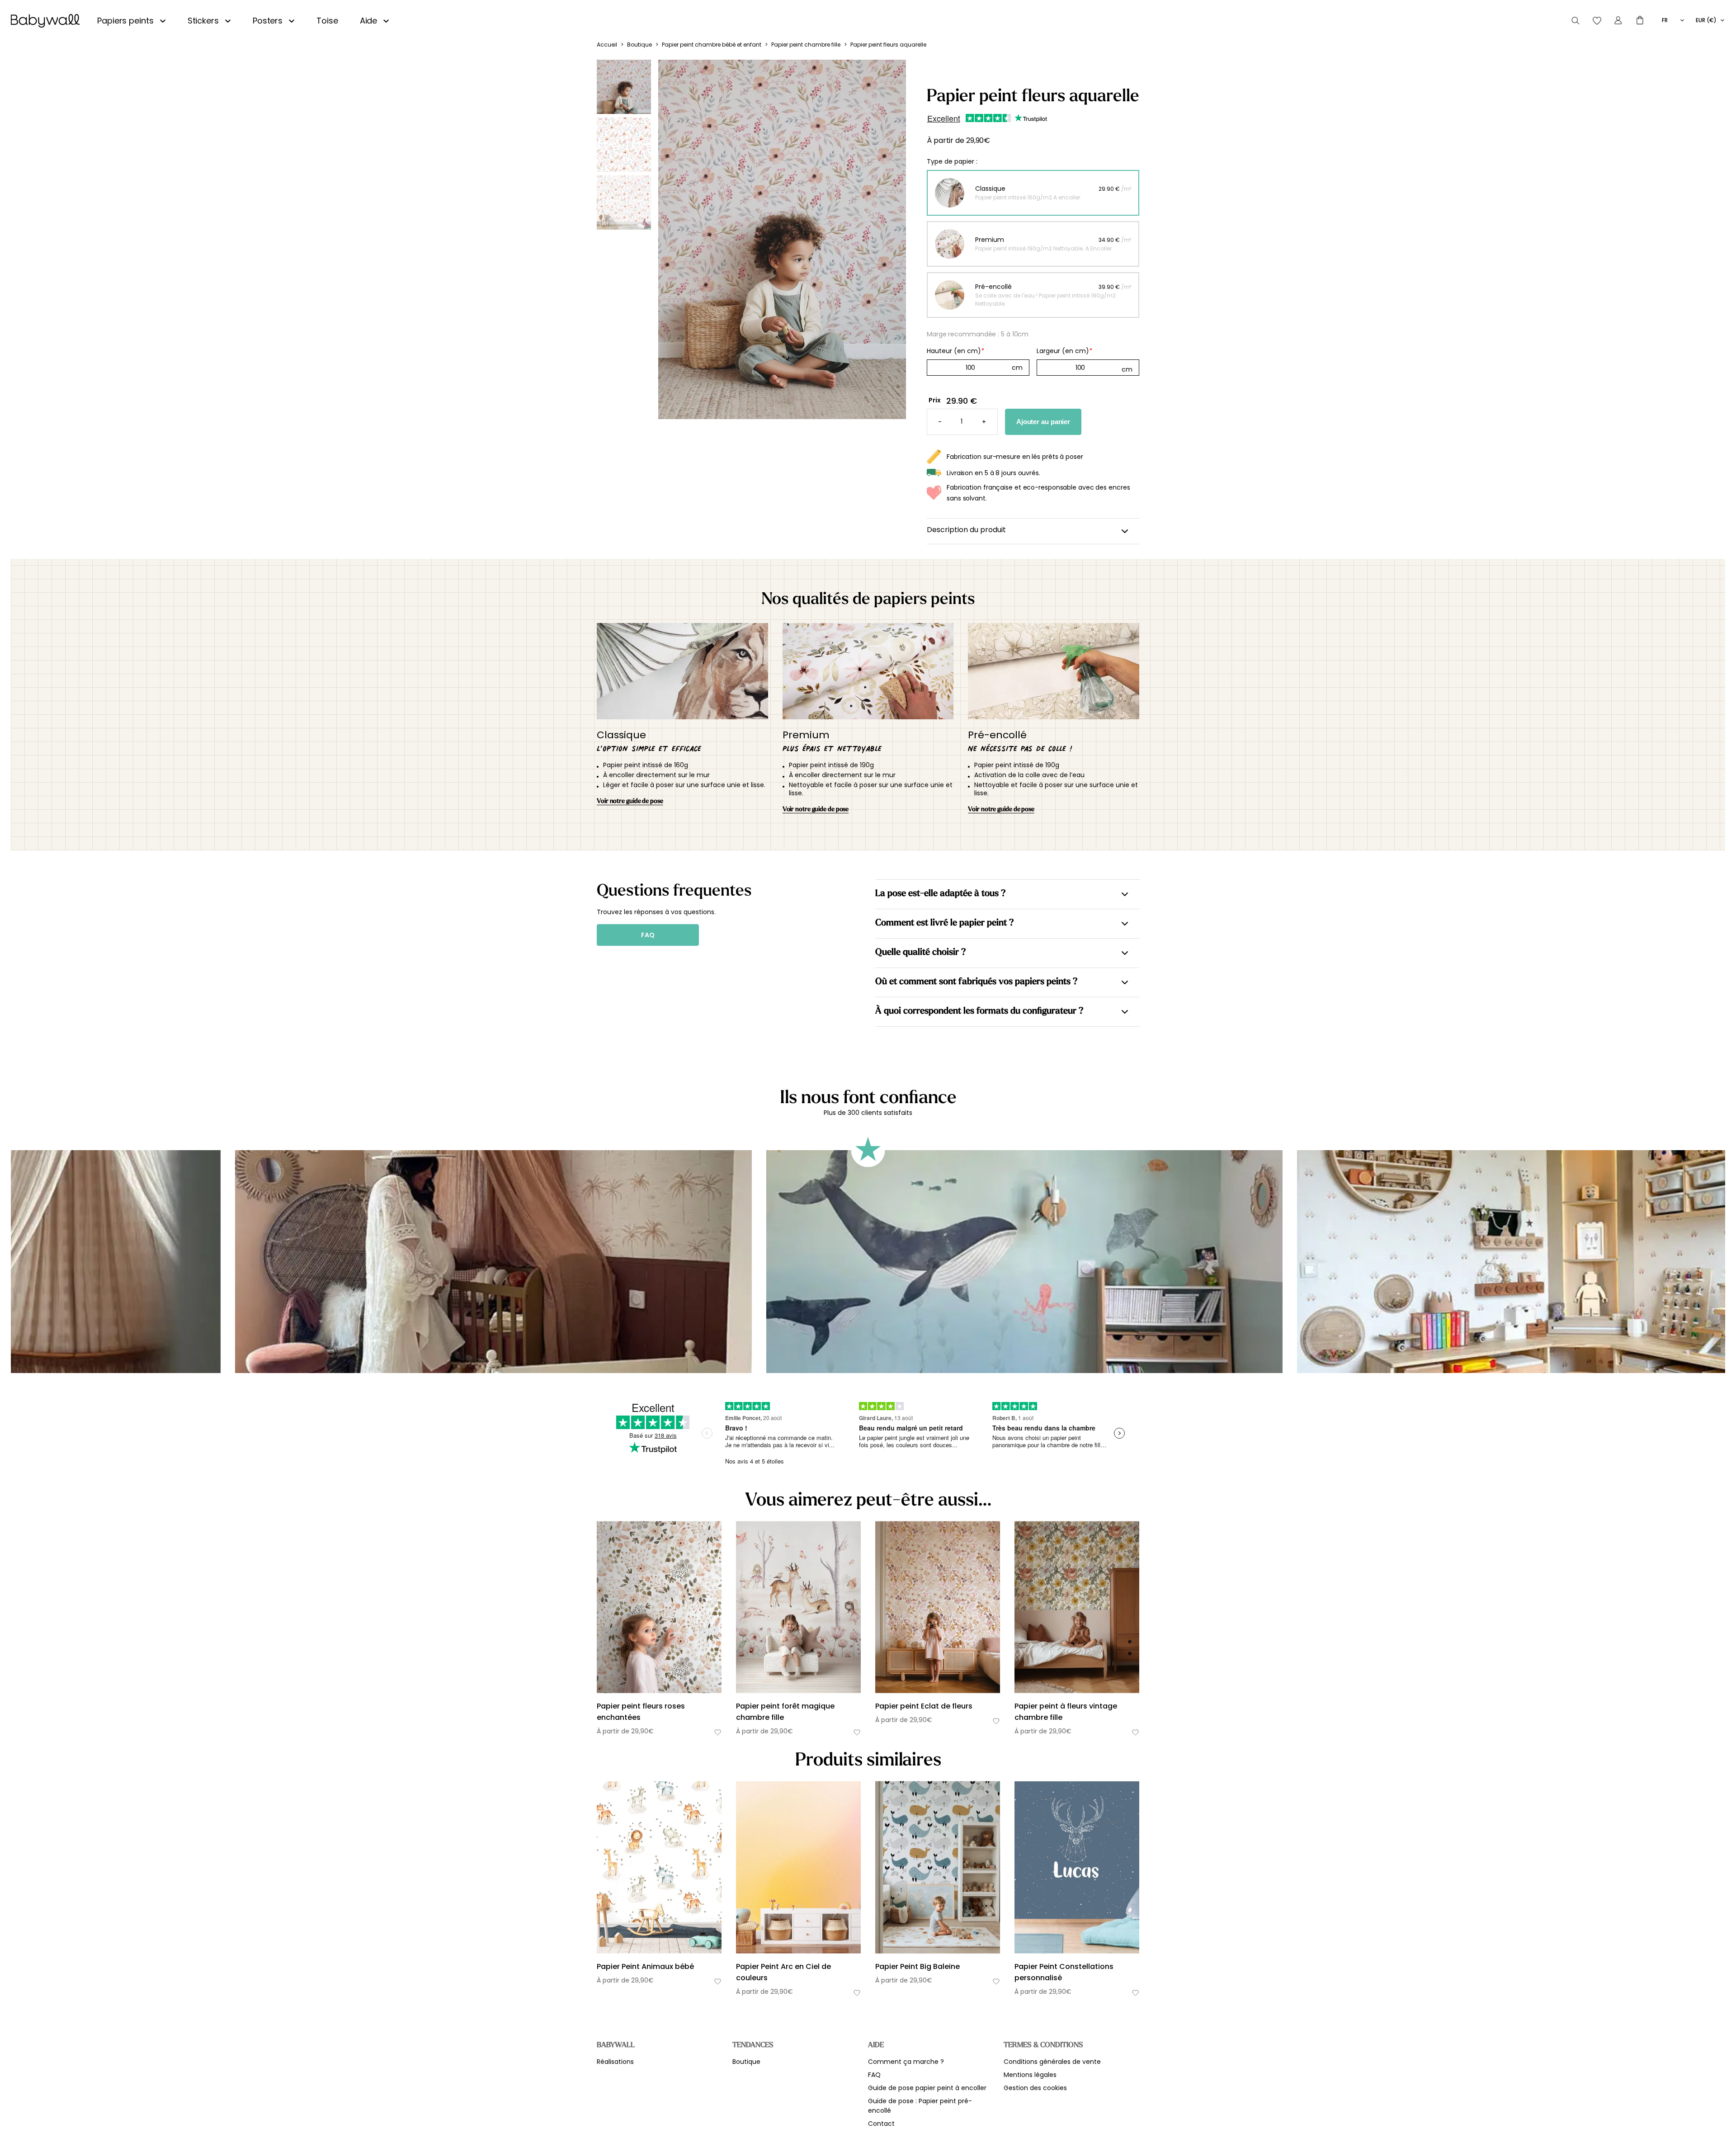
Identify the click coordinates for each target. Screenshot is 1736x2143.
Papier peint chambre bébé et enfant (712, 45)
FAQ (648, 935)
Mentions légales (1030, 2075)
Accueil (607, 45)
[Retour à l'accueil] (45, 21)
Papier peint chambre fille (806, 45)
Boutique (639, 45)
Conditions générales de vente (1052, 2062)
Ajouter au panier (1043, 422)
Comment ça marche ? (906, 2062)
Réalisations (615, 2062)
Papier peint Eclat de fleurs (924, 1706)
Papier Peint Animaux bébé (645, 1966)
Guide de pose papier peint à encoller (927, 2088)
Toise (327, 21)
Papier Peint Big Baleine (918, 1966)
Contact (881, 2124)
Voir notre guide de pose (630, 801)
